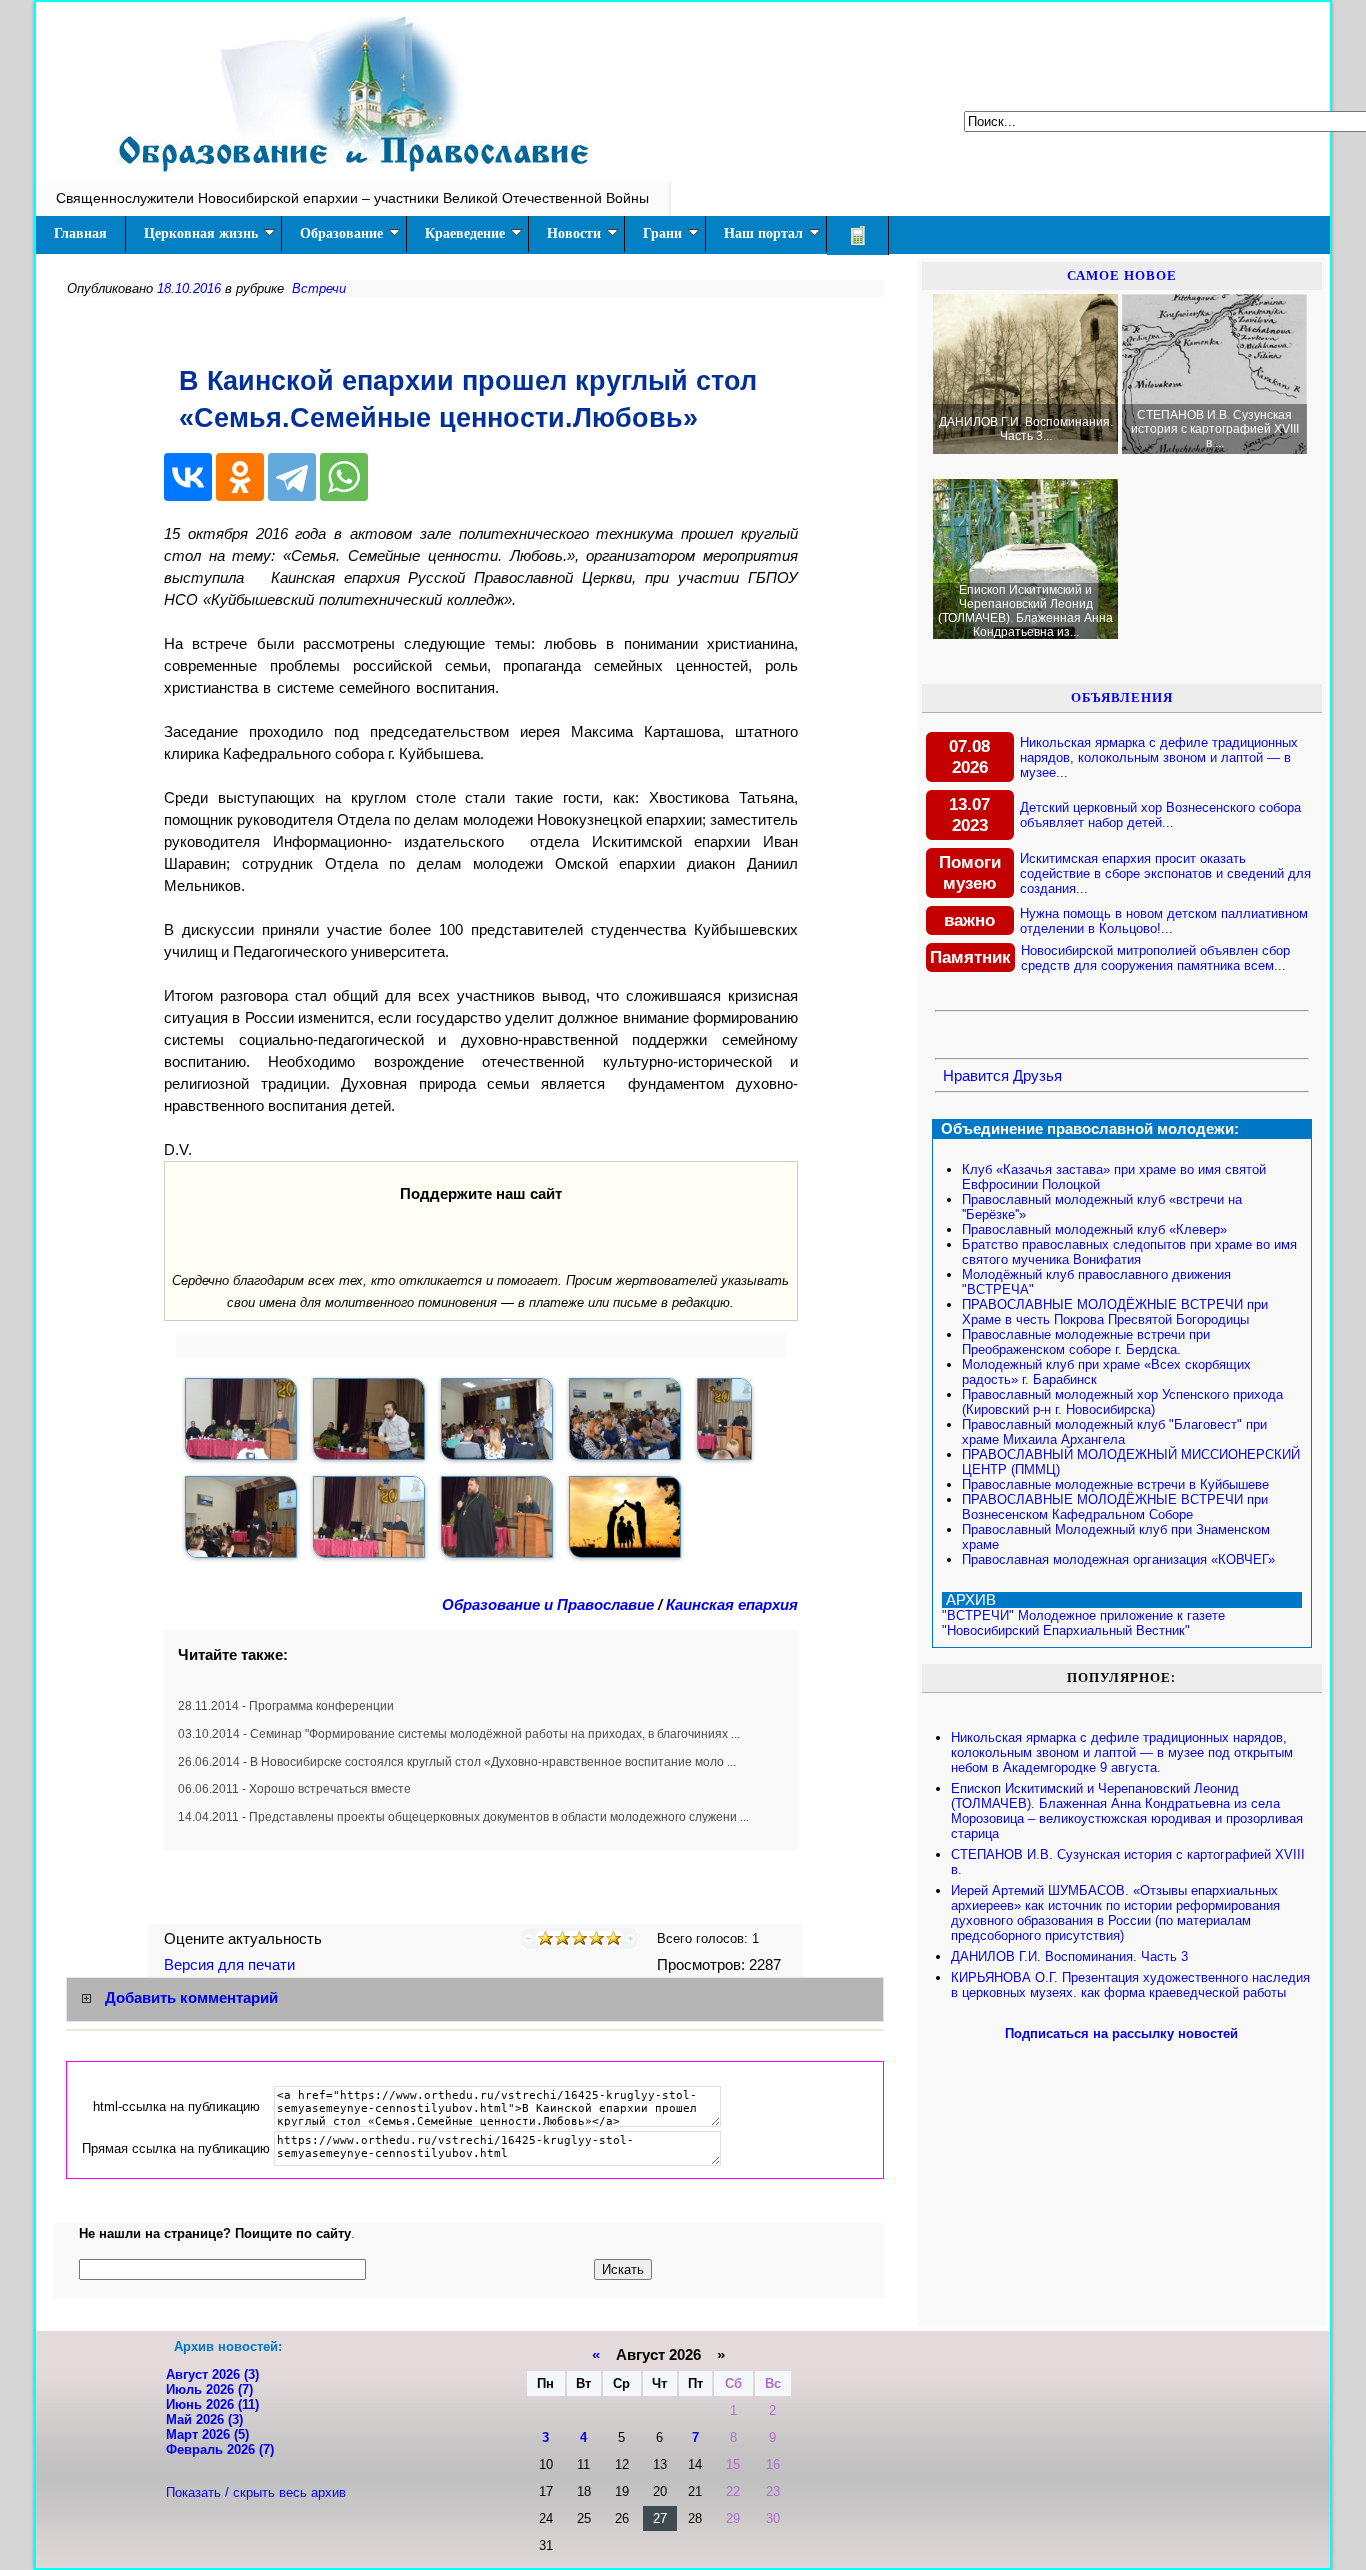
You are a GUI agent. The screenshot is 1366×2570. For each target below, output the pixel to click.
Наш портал (763, 233)
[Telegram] (292, 477)
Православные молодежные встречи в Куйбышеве (1115, 1484)
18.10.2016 (189, 288)
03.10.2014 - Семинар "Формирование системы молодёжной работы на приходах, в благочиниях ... (459, 1734)
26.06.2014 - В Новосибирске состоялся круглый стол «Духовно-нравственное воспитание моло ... (457, 1762)
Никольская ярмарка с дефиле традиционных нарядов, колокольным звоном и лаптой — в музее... (1159, 757)
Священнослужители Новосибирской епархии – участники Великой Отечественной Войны (352, 198)
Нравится (976, 1076)
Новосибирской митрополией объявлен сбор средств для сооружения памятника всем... (1155, 958)
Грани (662, 233)
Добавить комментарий (191, 1998)
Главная (80, 233)
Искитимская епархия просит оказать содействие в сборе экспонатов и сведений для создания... (1165, 873)
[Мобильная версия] (858, 235)
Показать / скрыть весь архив (256, 2492)
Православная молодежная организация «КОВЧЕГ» (1118, 1559)
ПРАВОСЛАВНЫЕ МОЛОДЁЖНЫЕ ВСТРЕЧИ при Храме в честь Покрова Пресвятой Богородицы (1115, 1312)
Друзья (1037, 1076)
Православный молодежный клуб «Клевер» (1094, 1229)
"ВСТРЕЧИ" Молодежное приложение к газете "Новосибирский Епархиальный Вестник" (1083, 1623)
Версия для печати (231, 1965)
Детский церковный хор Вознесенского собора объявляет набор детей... (1160, 815)
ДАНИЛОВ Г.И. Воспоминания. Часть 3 (1069, 1956)
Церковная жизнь (201, 233)
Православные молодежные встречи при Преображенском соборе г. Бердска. (1086, 1342)
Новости (574, 233)
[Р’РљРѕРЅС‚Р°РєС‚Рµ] (188, 477)
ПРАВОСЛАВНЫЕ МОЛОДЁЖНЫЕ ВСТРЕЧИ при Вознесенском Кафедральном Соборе (1115, 1507)
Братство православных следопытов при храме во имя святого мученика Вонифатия (1129, 1252)
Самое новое (1122, 275)
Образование (341, 233)
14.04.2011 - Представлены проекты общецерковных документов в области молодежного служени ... (463, 1817)
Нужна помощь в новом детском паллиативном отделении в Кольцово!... (1164, 921)
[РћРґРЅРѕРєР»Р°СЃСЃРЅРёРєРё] (240, 477)
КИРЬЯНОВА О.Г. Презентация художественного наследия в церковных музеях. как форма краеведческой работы (1130, 1985)
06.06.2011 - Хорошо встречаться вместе (294, 1789)
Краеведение (465, 233)
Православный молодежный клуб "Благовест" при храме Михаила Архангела (1114, 1432)
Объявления (1122, 697)
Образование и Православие (548, 1605)
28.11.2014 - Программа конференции (286, 1706)
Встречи (319, 288)
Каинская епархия (732, 1605)
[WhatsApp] (344, 477)
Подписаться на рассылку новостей (1121, 2033)
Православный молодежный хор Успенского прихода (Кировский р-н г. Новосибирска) (1122, 1402)
